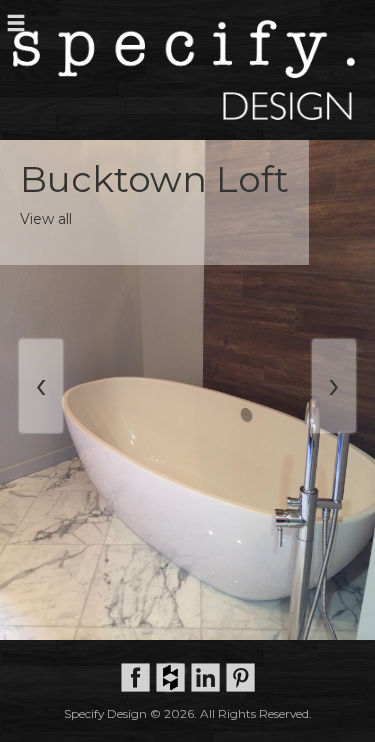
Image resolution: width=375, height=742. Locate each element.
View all (46, 219)
